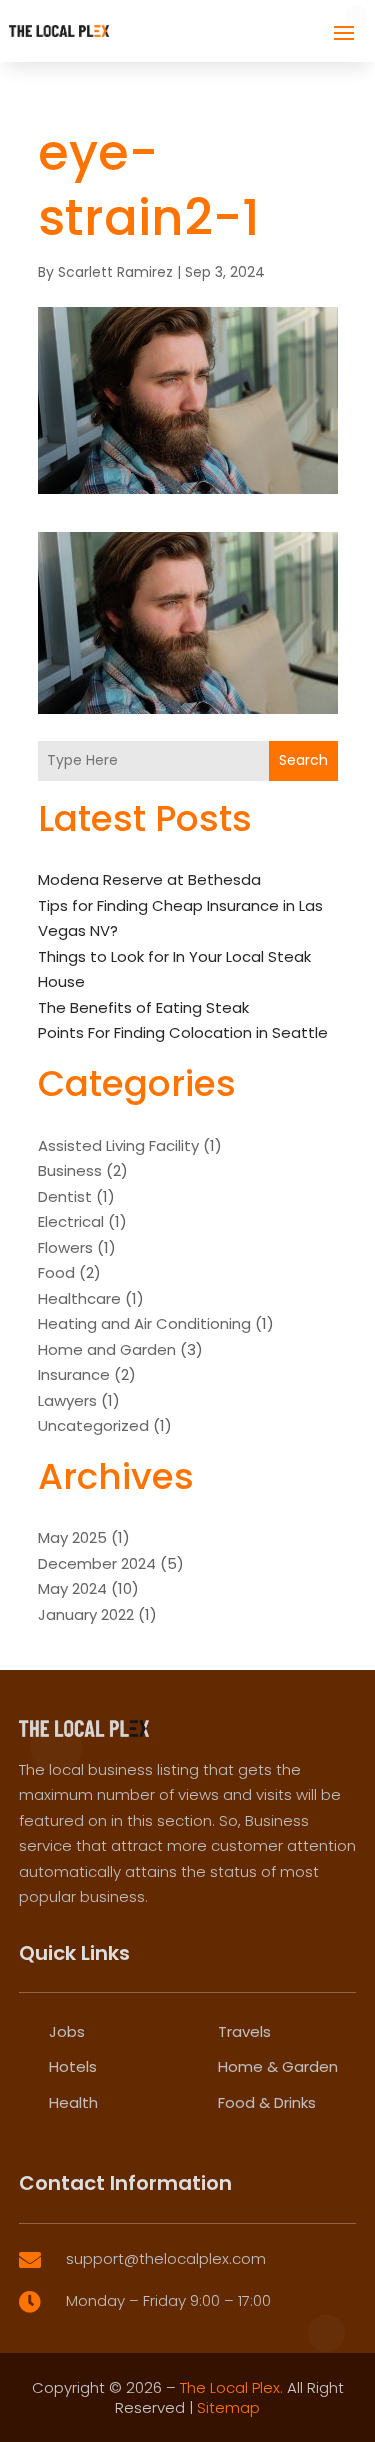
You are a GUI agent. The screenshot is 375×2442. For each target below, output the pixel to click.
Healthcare (79, 1298)
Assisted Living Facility (118, 1145)
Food (56, 1272)
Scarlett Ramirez (115, 272)
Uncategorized (93, 1425)
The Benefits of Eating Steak (143, 1007)
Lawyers (67, 1400)
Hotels (73, 2066)
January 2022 (86, 1614)
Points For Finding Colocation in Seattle (183, 1032)
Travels (244, 2031)
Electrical (71, 1221)
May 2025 (72, 1537)
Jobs (67, 2031)
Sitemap (228, 2407)
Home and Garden (107, 1349)
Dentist (65, 1196)
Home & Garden (278, 2066)
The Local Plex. (231, 2387)
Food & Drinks (267, 2102)
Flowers (65, 1247)
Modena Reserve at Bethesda (149, 879)
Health (73, 2102)
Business (70, 1170)
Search (303, 760)
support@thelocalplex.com (166, 2258)
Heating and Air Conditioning (144, 1323)
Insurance (74, 1374)
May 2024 (72, 1588)
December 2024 (97, 1563)
